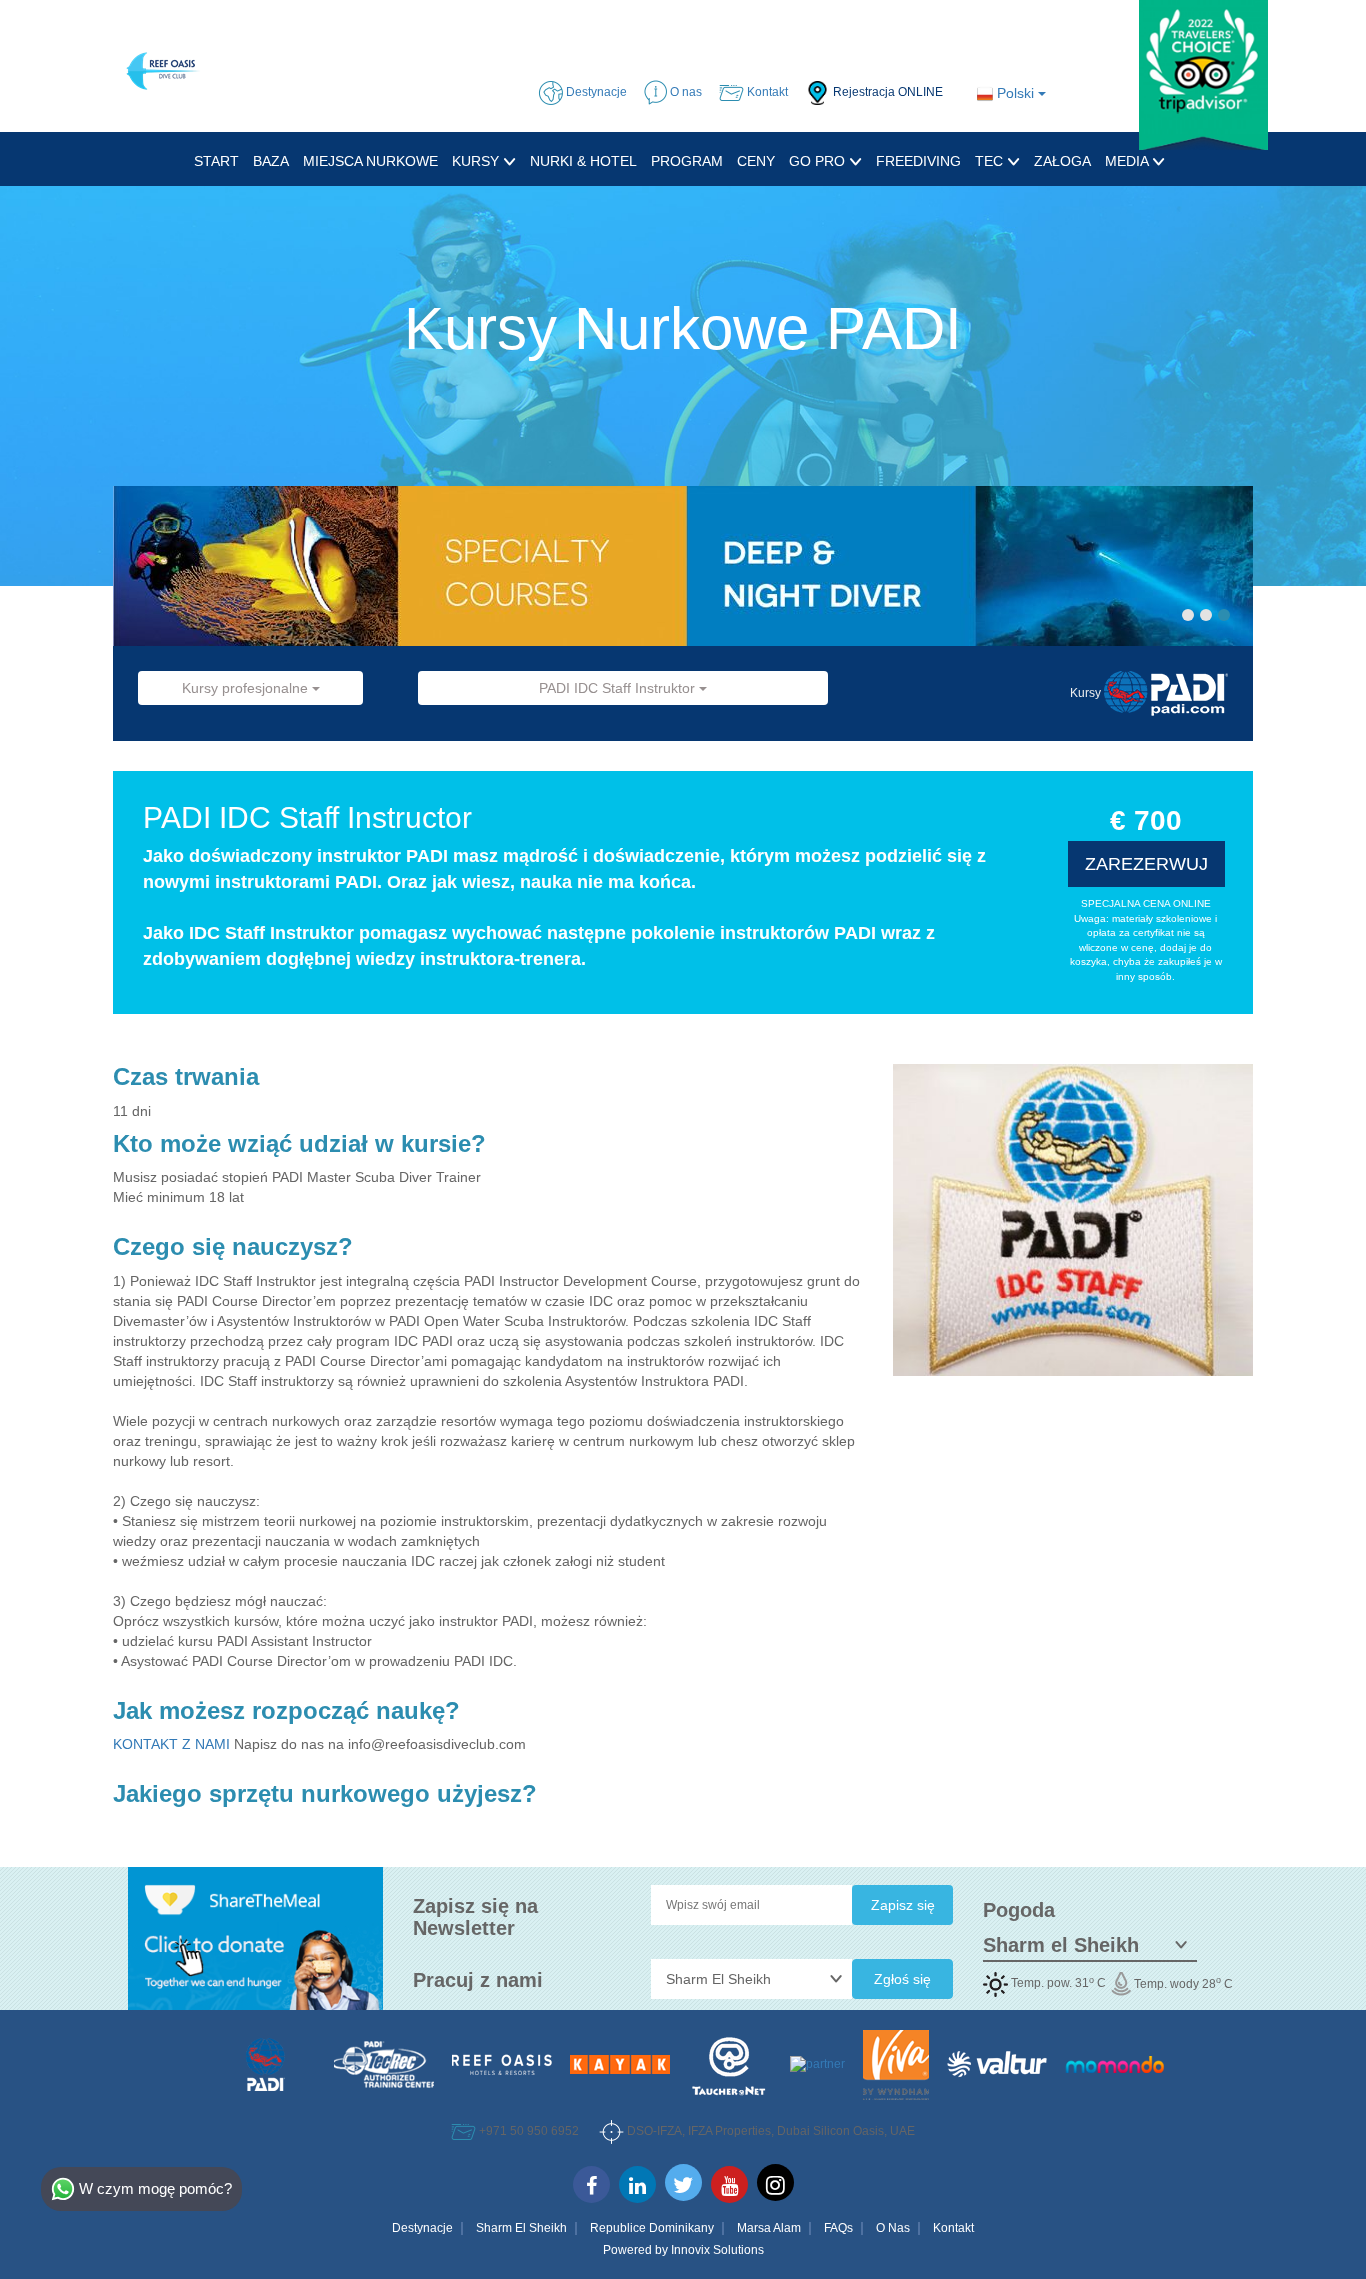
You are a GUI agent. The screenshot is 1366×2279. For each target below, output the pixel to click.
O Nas (893, 2228)
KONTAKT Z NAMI (173, 1744)
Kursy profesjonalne (247, 688)
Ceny (756, 161)
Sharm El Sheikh (521, 2228)
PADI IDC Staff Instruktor (619, 688)
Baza (271, 161)
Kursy (477, 161)
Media (1128, 161)
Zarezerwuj (1146, 864)
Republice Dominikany (652, 2228)
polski (1015, 93)
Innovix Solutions (717, 2250)
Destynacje (422, 2228)
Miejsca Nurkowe (370, 161)
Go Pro (819, 161)
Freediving (918, 161)
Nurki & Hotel (583, 161)
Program (687, 161)
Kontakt (953, 2228)
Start (216, 161)
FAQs (838, 2228)
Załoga (1062, 161)
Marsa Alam (769, 2228)
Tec (991, 161)
